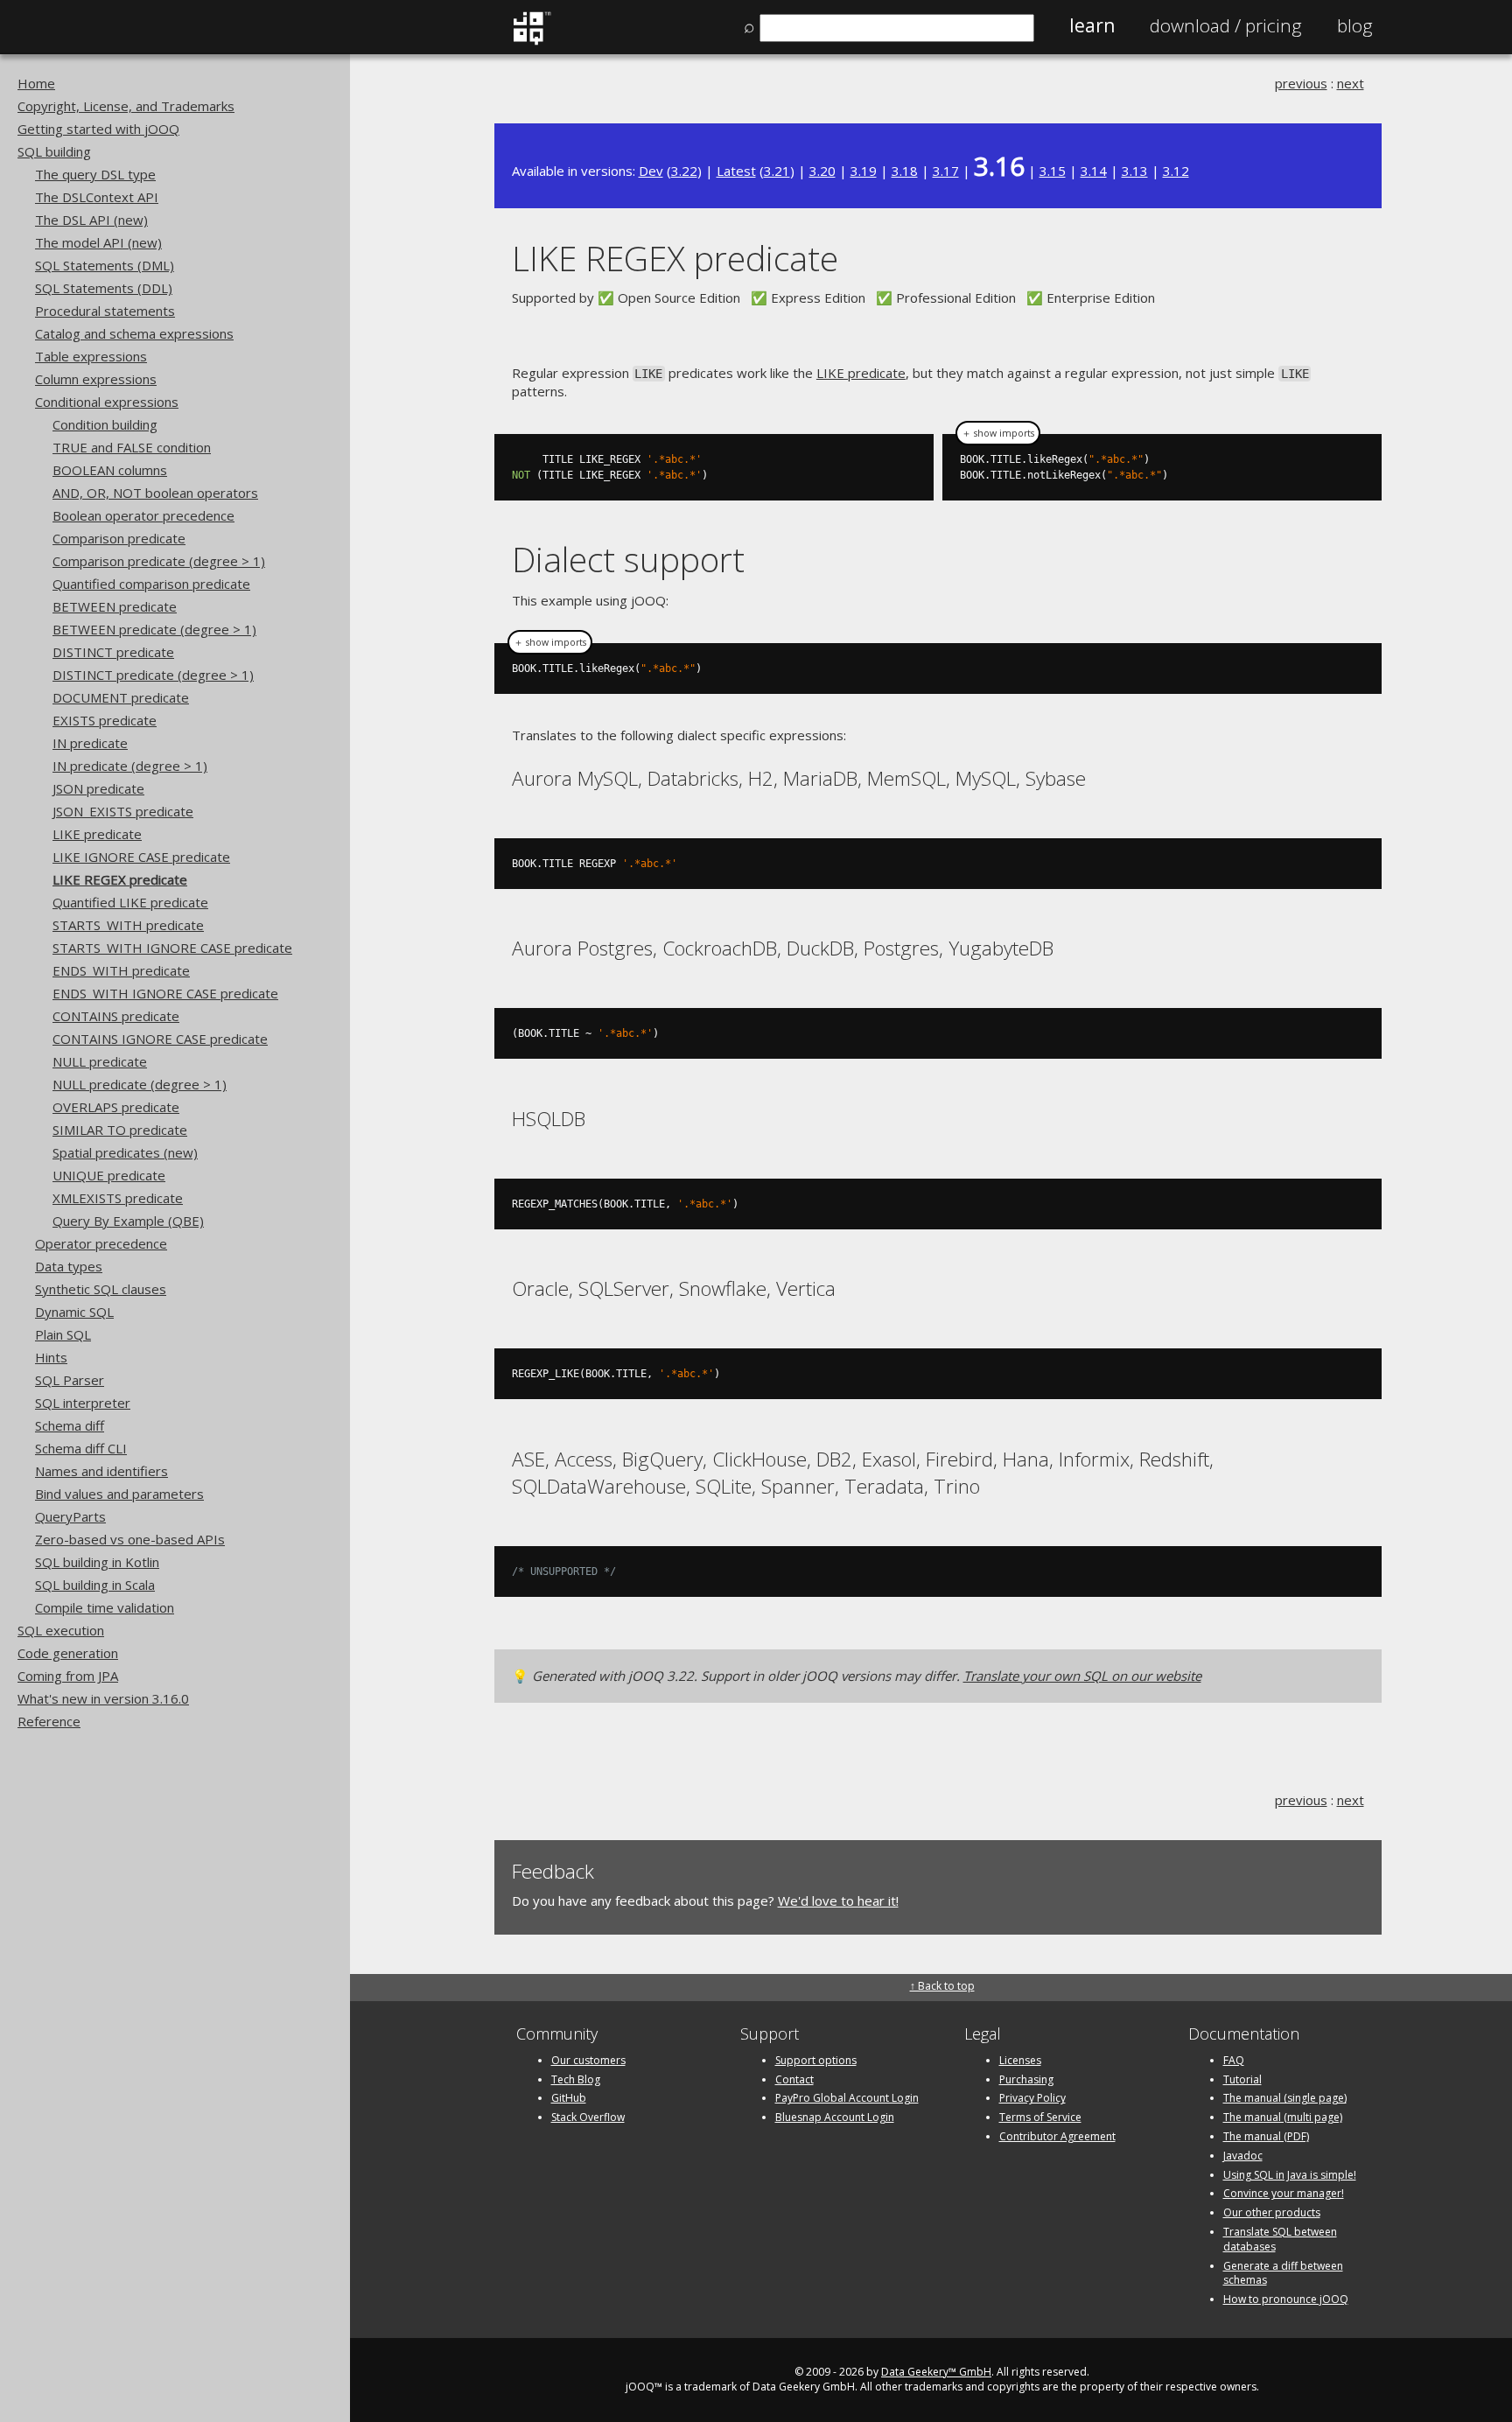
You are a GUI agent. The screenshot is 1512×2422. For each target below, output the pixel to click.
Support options (816, 2060)
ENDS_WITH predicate (121, 970)
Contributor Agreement (1057, 2136)
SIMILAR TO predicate (120, 1130)
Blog (1355, 25)
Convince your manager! (1284, 2193)
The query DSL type (95, 174)
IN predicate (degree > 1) (130, 766)
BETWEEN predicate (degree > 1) (154, 629)
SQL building (54, 151)
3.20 (822, 171)
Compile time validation (105, 1607)
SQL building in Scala (95, 1585)
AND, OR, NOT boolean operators (155, 493)
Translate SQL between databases (1280, 2239)
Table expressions (91, 356)
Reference (49, 1721)
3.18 (905, 171)
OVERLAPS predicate (116, 1107)
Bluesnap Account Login (835, 2117)
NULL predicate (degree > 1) (140, 1084)
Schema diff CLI (81, 1448)
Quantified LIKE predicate (130, 902)
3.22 (684, 171)
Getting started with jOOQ (98, 129)
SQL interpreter (83, 1403)
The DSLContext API (97, 197)
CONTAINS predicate (116, 1016)
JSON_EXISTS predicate (123, 811)
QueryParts (70, 1516)
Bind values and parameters (119, 1494)
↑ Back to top (942, 1986)
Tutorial (1242, 2079)
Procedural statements (105, 311)
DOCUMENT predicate (121, 697)
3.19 (864, 171)
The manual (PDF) (1266, 2136)
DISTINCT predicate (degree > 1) (153, 675)
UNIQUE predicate (109, 1175)
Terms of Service (1040, 2117)
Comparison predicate (119, 538)
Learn (1092, 25)
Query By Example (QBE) (128, 1221)
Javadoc (1243, 2156)
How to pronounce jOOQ (1286, 2299)
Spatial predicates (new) (125, 1152)
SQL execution (61, 1630)
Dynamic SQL (74, 1312)
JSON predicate (98, 788)
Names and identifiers (101, 1471)
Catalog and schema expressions (134, 333)
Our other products (1272, 2212)
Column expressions (96, 379)
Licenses (1020, 2060)
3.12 (1176, 171)
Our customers (588, 2060)
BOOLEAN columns (110, 470)
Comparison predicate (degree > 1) (159, 561)
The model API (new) (98, 242)
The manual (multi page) (1283, 2117)
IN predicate (90, 743)
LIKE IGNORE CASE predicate (141, 857)
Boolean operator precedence (143, 515)
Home (36, 83)
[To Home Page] (532, 41)
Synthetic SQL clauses (101, 1289)
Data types (69, 1266)
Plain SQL (63, 1334)
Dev (651, 171)
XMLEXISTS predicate (118, 1198)
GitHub (569, 2098)
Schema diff (70, 1425)
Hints (51, 1357)
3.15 (1053, 171)
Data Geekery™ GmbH (936, 2372)
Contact (794, 2079)
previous (1301, 83)
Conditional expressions (107, 402)
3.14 (1094, 171)
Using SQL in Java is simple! (1290, 2175)
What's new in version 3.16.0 (103, 1698)
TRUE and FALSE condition (132, 447)
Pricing (1226, 25)
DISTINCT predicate (113, 652)
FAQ (1234, 2060)
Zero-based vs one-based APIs (130, 1539)
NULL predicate (100, 1061)
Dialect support (628, 559)
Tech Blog (576, 2079)
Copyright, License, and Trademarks (126, 106)
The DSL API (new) (91, 220)
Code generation (68, 1653)
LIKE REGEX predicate (120, 879)
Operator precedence (101, 1243)
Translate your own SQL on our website (1082, 1676)
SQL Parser (70, 1380)
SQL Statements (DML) (105, 265)
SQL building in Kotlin (97, 1562)
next (1351, 83)
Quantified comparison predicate (151, 584)
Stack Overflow (588, 2117)
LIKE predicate (97, 834)
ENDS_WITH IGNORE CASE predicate (165, 993)
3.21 (777, 171)
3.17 (946, 171)
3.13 (1135, 171)
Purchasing (1026, 2079)
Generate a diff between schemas (1283, 2273)
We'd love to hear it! (838, 1900)
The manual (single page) (1285, 2098)
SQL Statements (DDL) (104, 288)
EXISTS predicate (105, 720)
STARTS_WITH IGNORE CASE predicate (172, 948)
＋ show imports (998, 433)
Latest (736, 171)
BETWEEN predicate (115, 606)
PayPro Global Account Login (847, 2098)
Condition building (105, 424)
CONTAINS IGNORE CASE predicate (160, 1039)
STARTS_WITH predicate (128, 925)
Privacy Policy (1032, 2098)
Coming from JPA (68, 1676)
